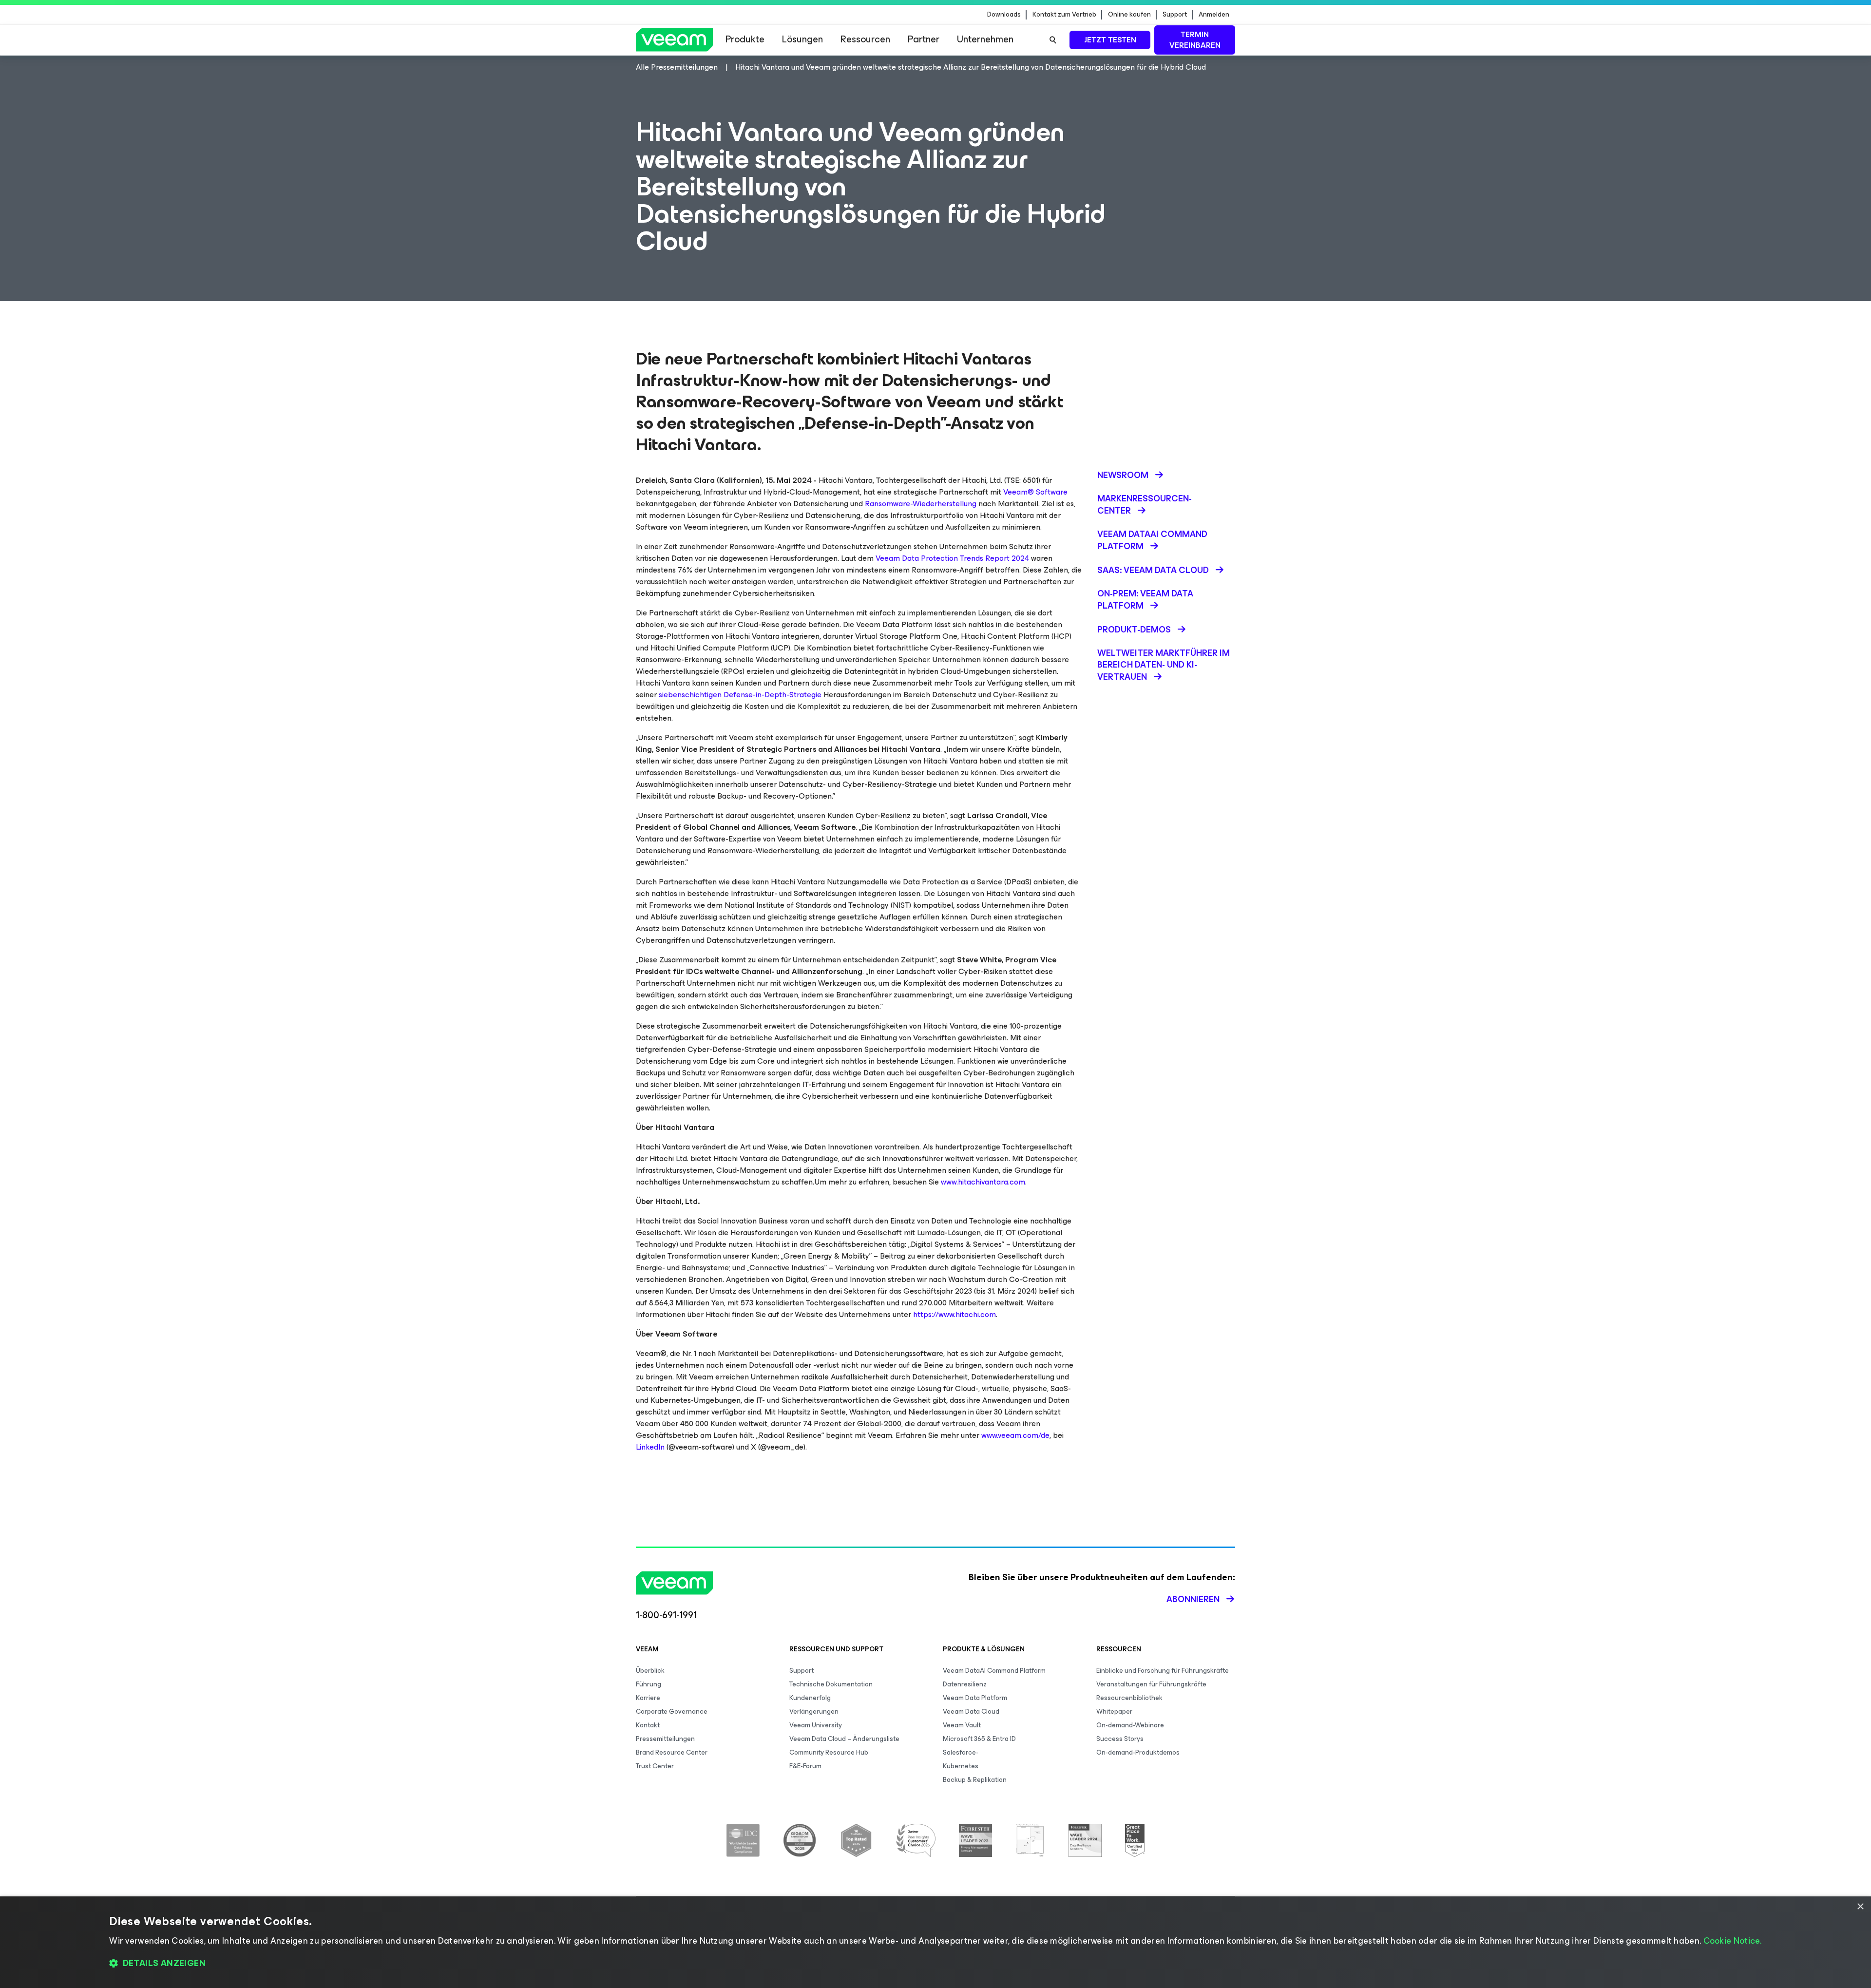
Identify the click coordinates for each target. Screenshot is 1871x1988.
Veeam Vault (962, 1725)
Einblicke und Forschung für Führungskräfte (1163, 1671)
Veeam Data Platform (975, 1698)
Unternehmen (985, 39)
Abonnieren (1193, 1599)
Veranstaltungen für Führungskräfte (1151, 1684)
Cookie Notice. (1733, 1941)
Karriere (648, 1698)
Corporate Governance (672, 1711)
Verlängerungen (814, 1711)
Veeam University (816, 1725)
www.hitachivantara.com (983, 1182)
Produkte (745, 39)
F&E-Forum (805, 1766)
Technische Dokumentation (831, 1684)
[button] (935, 1964)
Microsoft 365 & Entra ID (979, 1739)
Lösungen (802, 39)
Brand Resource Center (672, 1752)
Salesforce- (961, 1752)
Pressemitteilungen (665, 1739)
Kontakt (648, 1725)
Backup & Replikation (975, 1780)
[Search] (1053, 40)
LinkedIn (650, 1447)
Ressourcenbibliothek (1129, 1698)
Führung (649, 1684)
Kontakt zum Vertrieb (1064, 15)
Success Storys (1120, 1739)
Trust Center (655, 1766)
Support (1175, 15)
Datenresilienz (965, 1684)
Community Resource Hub (829, 1752)
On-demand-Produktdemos (1138, 1752)
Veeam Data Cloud (971, 1711)
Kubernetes (961, 1766)
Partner (924, 39)
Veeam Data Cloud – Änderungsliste (844, 1739)
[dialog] (935, 1942)
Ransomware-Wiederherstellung (921, 504)
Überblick (650, 1671)
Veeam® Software (1035, 492)
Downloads (1004, 15)
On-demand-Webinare (1130, 1725)
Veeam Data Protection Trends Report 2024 (952, 558)
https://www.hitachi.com (955, 1314)
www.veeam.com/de (1015, 1435)
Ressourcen (865, 39)
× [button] (1860, 1907)
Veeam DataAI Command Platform (994, 1671)
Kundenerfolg (810, 1698)
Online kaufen (1129, 15)
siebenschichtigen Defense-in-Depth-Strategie (740, 695)
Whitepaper (1114, 1711)
